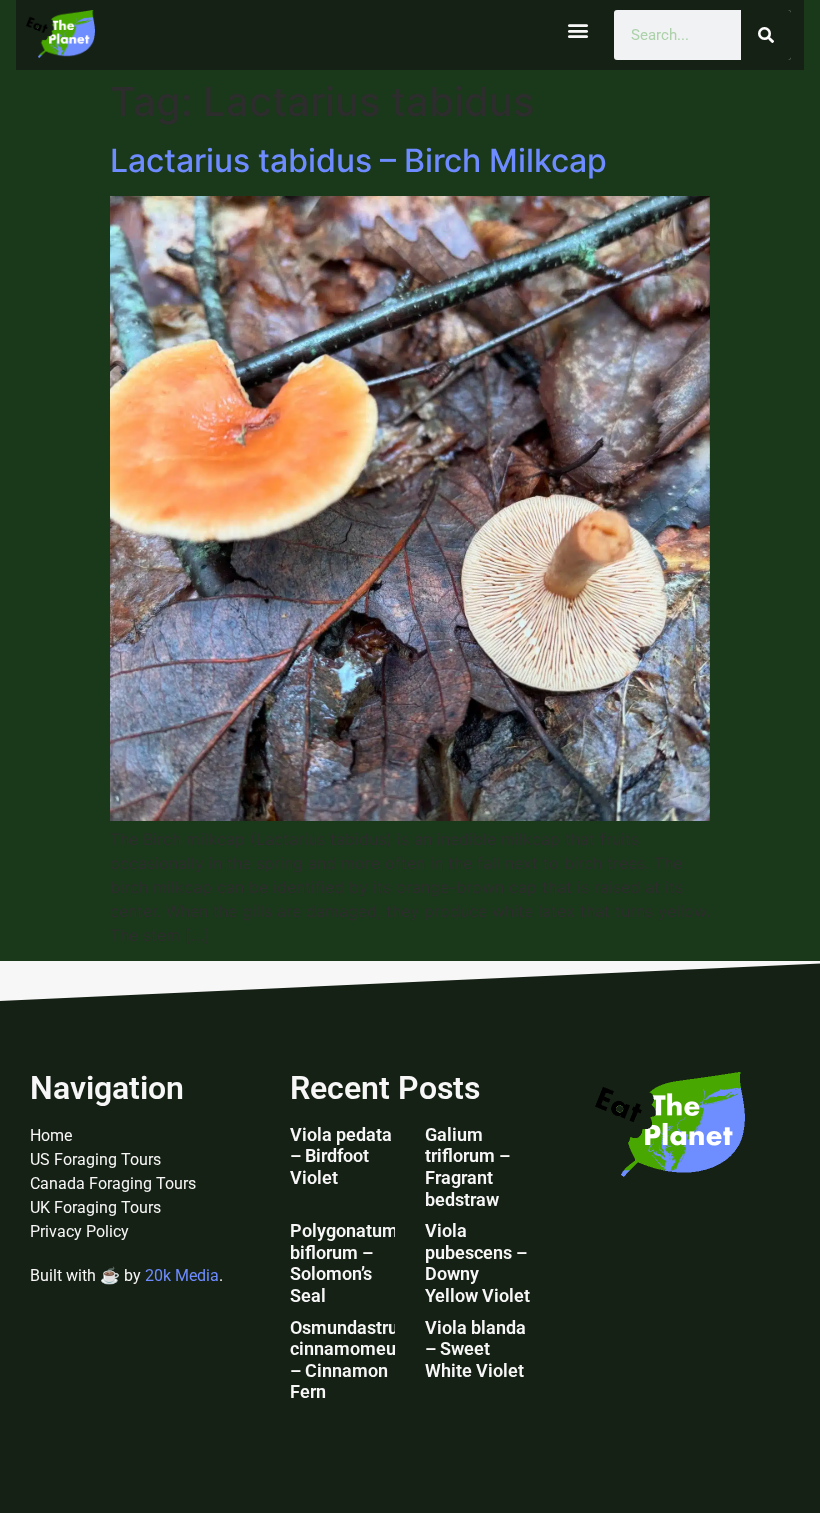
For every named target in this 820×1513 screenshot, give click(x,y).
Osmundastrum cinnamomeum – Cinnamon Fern (352, 1360)
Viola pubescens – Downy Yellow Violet (477, 1263)
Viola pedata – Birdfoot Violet (341, 1156)
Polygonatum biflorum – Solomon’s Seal (344, 1263)
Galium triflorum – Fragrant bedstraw (467, 1167)
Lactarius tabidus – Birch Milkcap (358, 160)
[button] (577, 30)
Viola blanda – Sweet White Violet (475, 1349)
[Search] (766, 35)
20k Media (182, 1275)
